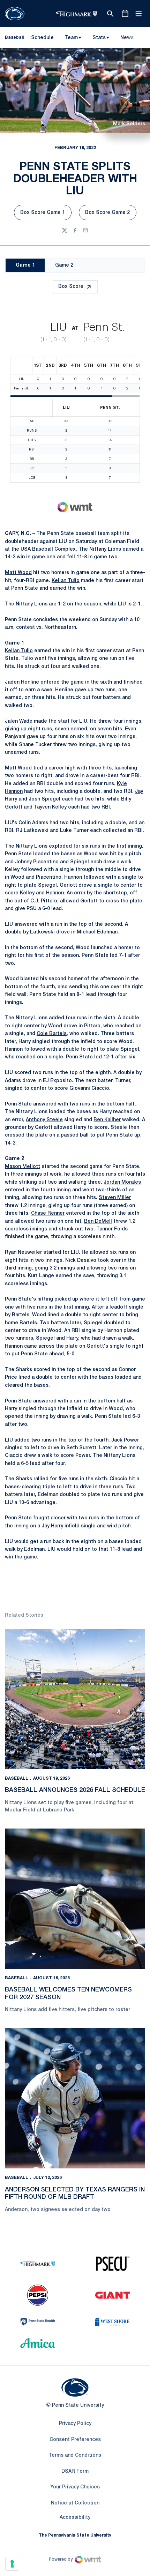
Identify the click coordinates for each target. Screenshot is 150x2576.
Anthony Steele (44, 1120)
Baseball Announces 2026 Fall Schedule (75, 1790)
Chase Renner (48, 1213)
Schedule (42, 38)
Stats (99, 38)
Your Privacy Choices (75, 2487)
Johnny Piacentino (37, 862)
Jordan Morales (122, 1182)
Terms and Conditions (75, 2455)
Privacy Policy (75, 2424)
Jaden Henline (22, 682)
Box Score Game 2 (111, 214)
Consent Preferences (75, 2440)
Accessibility (75, 2517)
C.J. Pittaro (44, 901)
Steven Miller (115, 1198)
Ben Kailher (107, 1120)
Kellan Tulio (66, 581)
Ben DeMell (98, 1222)
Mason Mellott (22, 1167)
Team (71, 38)
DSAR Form (75, 2471)
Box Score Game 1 (46, 214)
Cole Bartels (52, 1034)
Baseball (17, 1778)
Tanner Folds (112, 1229)
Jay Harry (52, 1526)
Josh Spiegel (44, 799)
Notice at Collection (75, 2503)
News (127, 38)
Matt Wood (18, 573)
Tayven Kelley (50, 807)
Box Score (71, 287)
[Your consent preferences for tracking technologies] (12, 2564)
